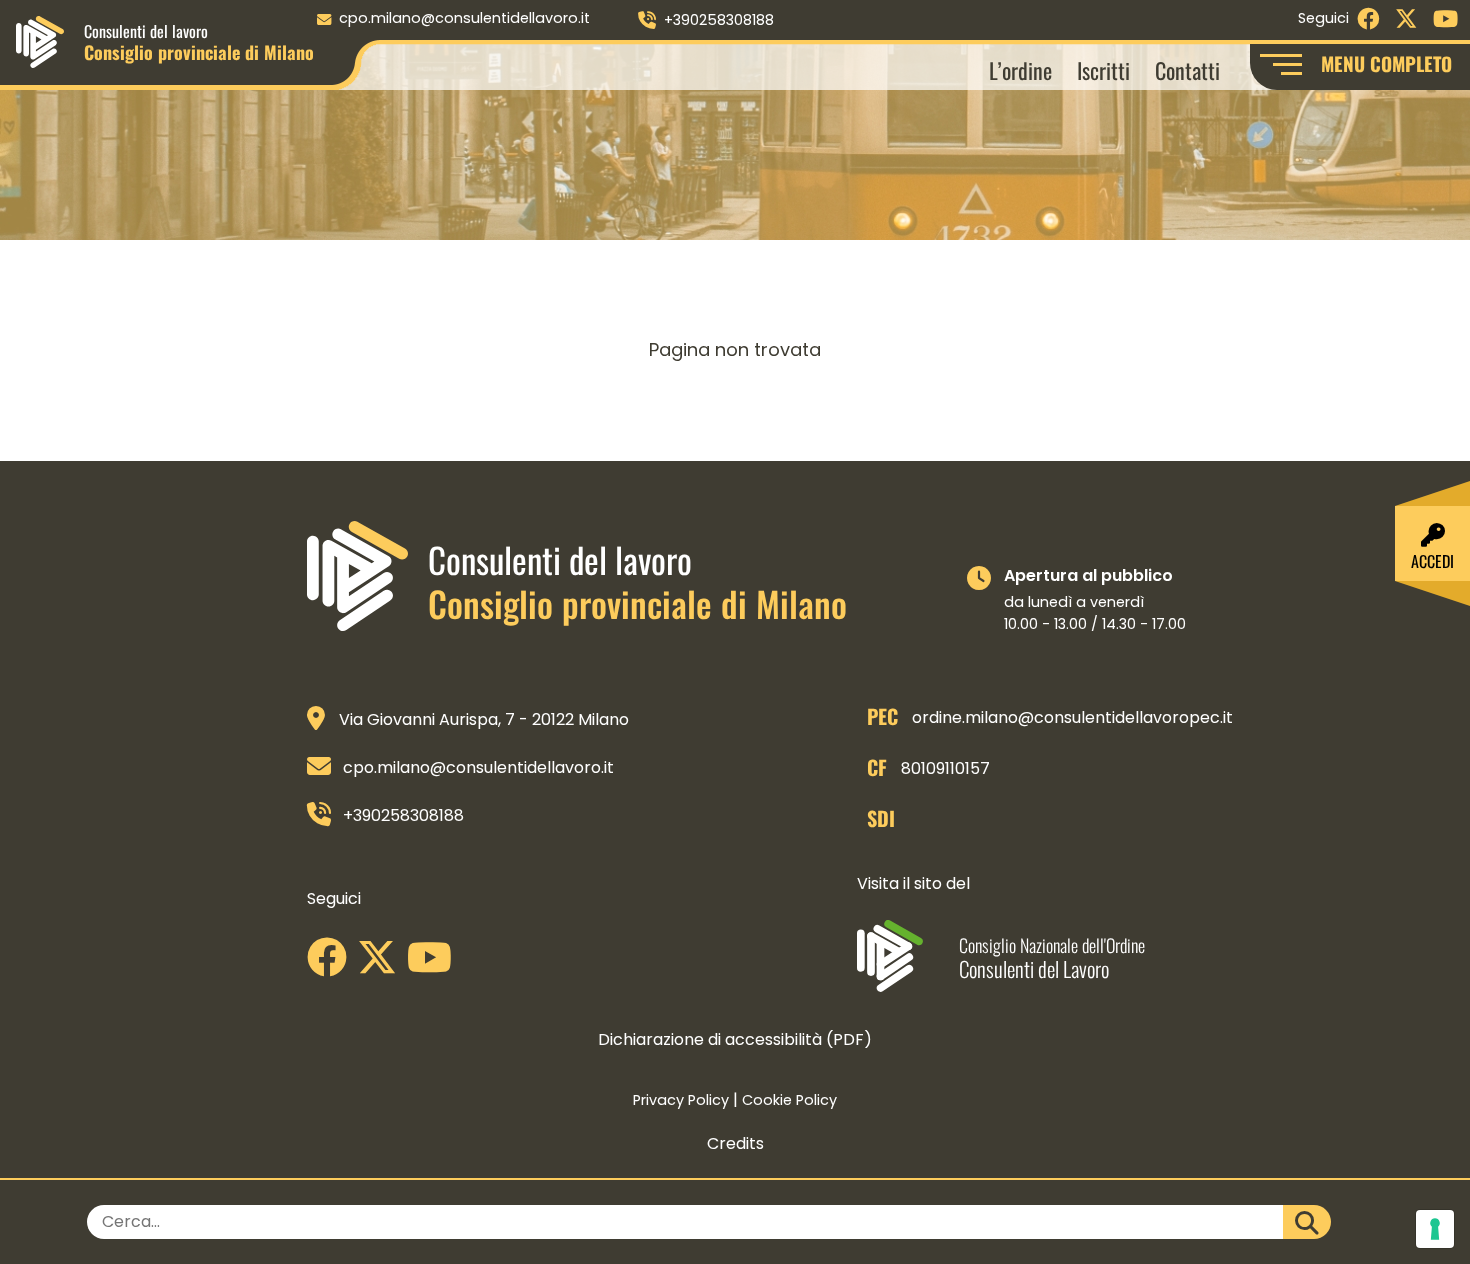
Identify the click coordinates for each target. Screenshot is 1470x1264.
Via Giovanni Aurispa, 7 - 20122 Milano (484, 719)
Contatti (1187, 69)
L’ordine (1020, 69)
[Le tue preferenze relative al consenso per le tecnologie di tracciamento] (1435, 1229)
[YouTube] (434, 964)
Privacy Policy (681, 1100)
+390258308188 (719, 20)
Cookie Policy (789, 1100)
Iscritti (1103, 69)
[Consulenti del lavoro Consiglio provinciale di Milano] (40, 40)
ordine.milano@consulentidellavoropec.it (1072, 717)
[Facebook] (332, 964)
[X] (382, 964)
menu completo (1386, 63)
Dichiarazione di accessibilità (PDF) (735, 1039)
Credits (735, 1143)
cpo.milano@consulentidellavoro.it (464, 18)
